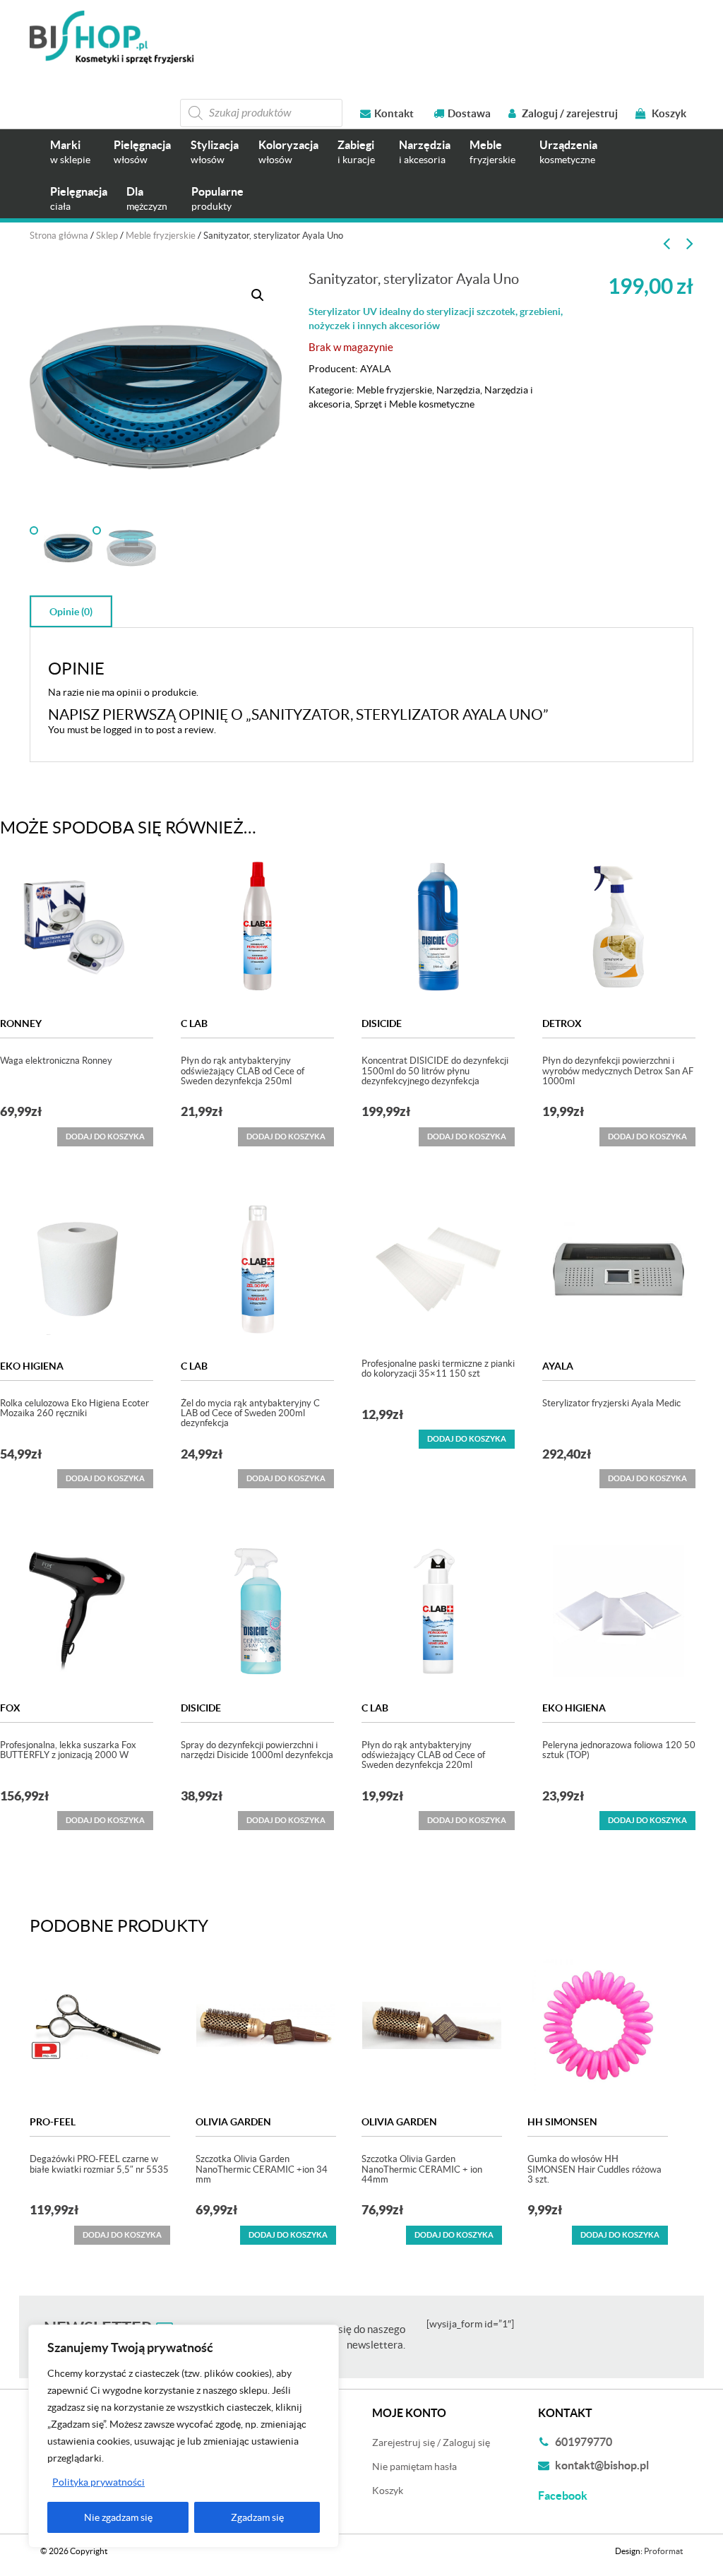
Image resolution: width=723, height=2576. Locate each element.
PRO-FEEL (53, 2122)
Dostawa (469, 113)
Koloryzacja (288, 152)
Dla (147, 198)
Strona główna (59, 236)
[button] (258, 295)
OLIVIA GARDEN (233, 2122)
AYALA (376, 369)
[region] (184, 2436)
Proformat (663, 2551)
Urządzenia (568, 152)
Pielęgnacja (142, 152)
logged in (123, 730)
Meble (492, 152)
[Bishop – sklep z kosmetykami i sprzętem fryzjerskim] (112, 37)
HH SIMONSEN (562, 2122)
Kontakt (394, 113)
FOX (10, 1708)
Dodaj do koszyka (467, 1439)
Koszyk (668, 113)
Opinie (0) (71, 612)
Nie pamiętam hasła (414, 2467)
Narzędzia (425, 152)
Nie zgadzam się (118, 2517)
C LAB (194, 1023)
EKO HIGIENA (32, 1366)
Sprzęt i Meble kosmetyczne (414, 404)
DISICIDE (382, 1023)
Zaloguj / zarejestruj (569, 113)
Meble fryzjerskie (161, 236)
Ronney (21, 1023)
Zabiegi (356, 152)
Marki (70, 152)
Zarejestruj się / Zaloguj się (431, 2443)
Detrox (562, 1023)
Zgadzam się (257, 2517)
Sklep (107, 236)
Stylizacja (215, 152)
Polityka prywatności (98, 2482)
